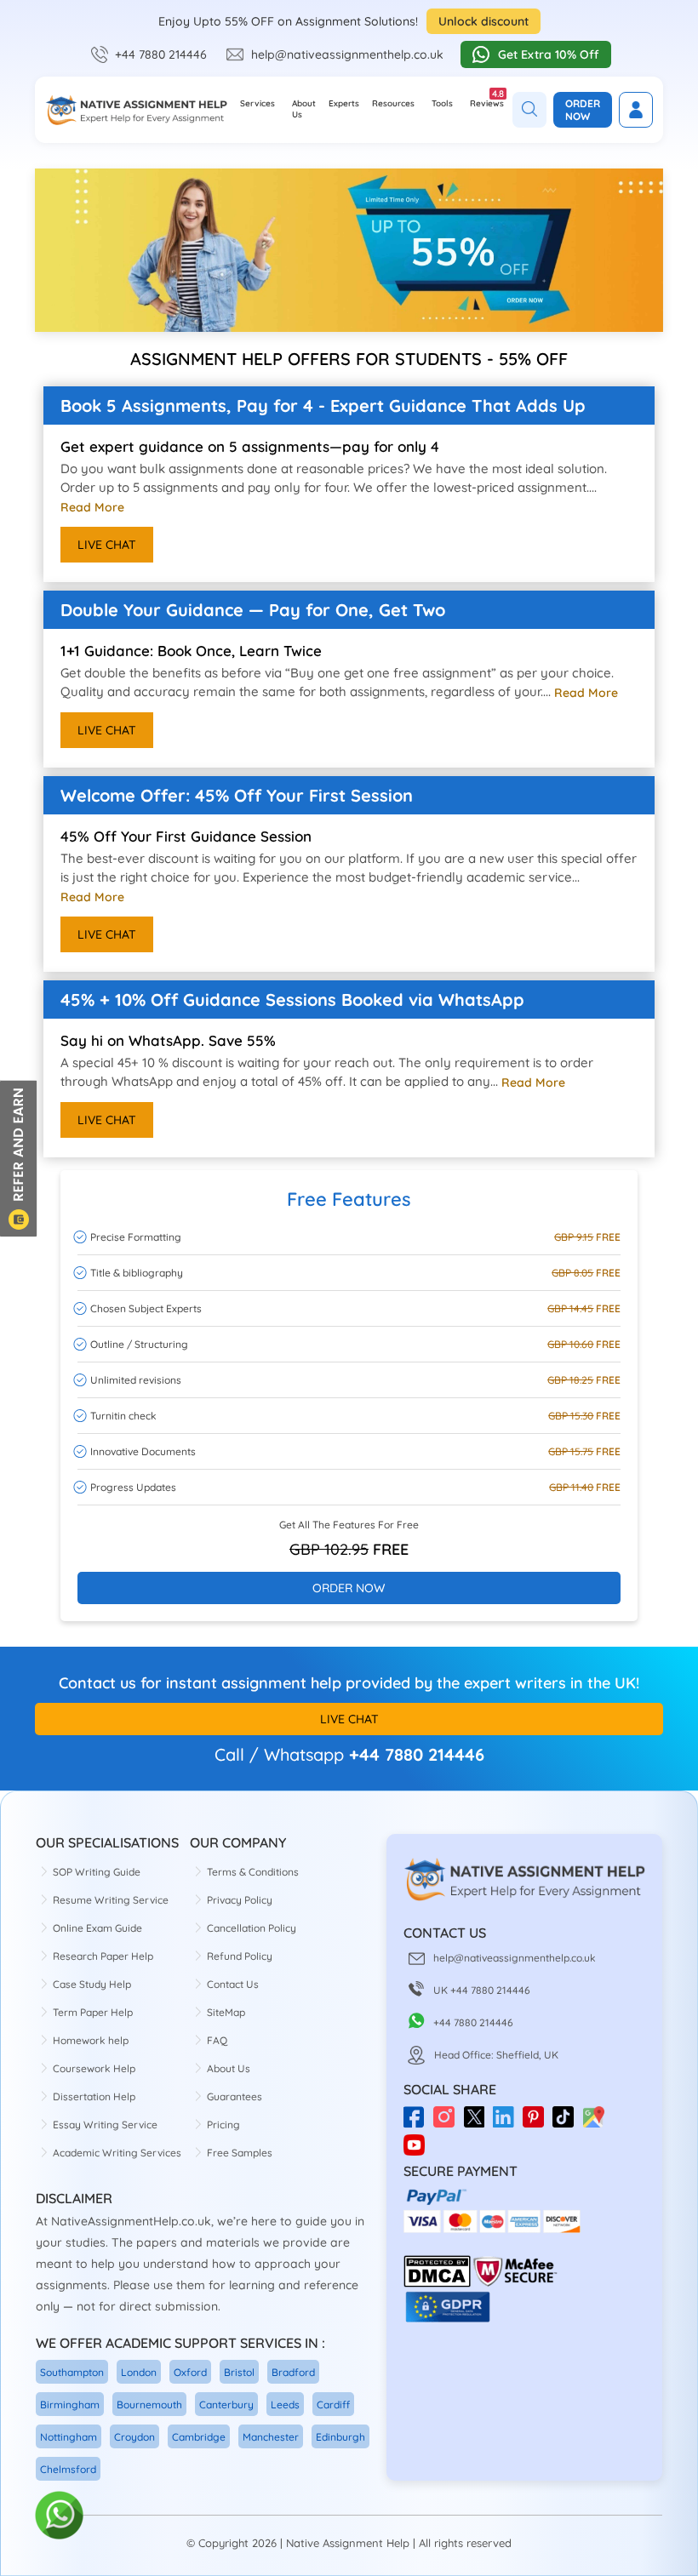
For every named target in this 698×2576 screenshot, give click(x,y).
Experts (344, 103)
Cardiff (333, 2405)
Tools (442, 103)
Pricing (223, 2125)
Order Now (583, 110)
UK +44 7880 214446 (482, 1990)
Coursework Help (94, 2068)
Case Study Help (92, 1984)
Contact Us (233, 1984)
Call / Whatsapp (279, 1754)
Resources (393, 103)
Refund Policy (240, 1956)
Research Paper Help (103, 1956)
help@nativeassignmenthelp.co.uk (347, 54)
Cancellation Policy (252, 1928)
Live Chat (107, 545)
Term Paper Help (93, 2012)
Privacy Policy (240, 1900)
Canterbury (226, 2405)
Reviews (487, 98)
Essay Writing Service (105, 2125)
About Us (304, 109)
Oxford (190, 2372)
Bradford (293, 2372)
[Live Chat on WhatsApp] (60, 2516)
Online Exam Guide (97, 1928)
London (139, 2372)
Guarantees (235, 2096)
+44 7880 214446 (161, 54)
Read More (92, 507)
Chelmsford (68, 2469)
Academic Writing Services (117, 2153)
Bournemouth (149, 2405)
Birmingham (70, 2405)
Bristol (239, 2372)
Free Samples (240, 2153)
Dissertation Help (94, 2096)
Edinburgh (340, 2437)
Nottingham (69, 2437)
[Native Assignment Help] (136, 110)
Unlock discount (483, 21)
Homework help (91, 2040)
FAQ (217, 2040)
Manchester (271, 2437)
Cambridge (199, 2437)
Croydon (134, 2437)
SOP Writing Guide (97, 1872)
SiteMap (226, 2012)
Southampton (72, 2372)
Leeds (285, 2405)
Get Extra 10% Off (549, 54)
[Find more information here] (539, 2333)
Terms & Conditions (253, 1872)
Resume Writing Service (111, 1900)
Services (257, 103)
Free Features (349, 1199)
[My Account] (636, 110)
